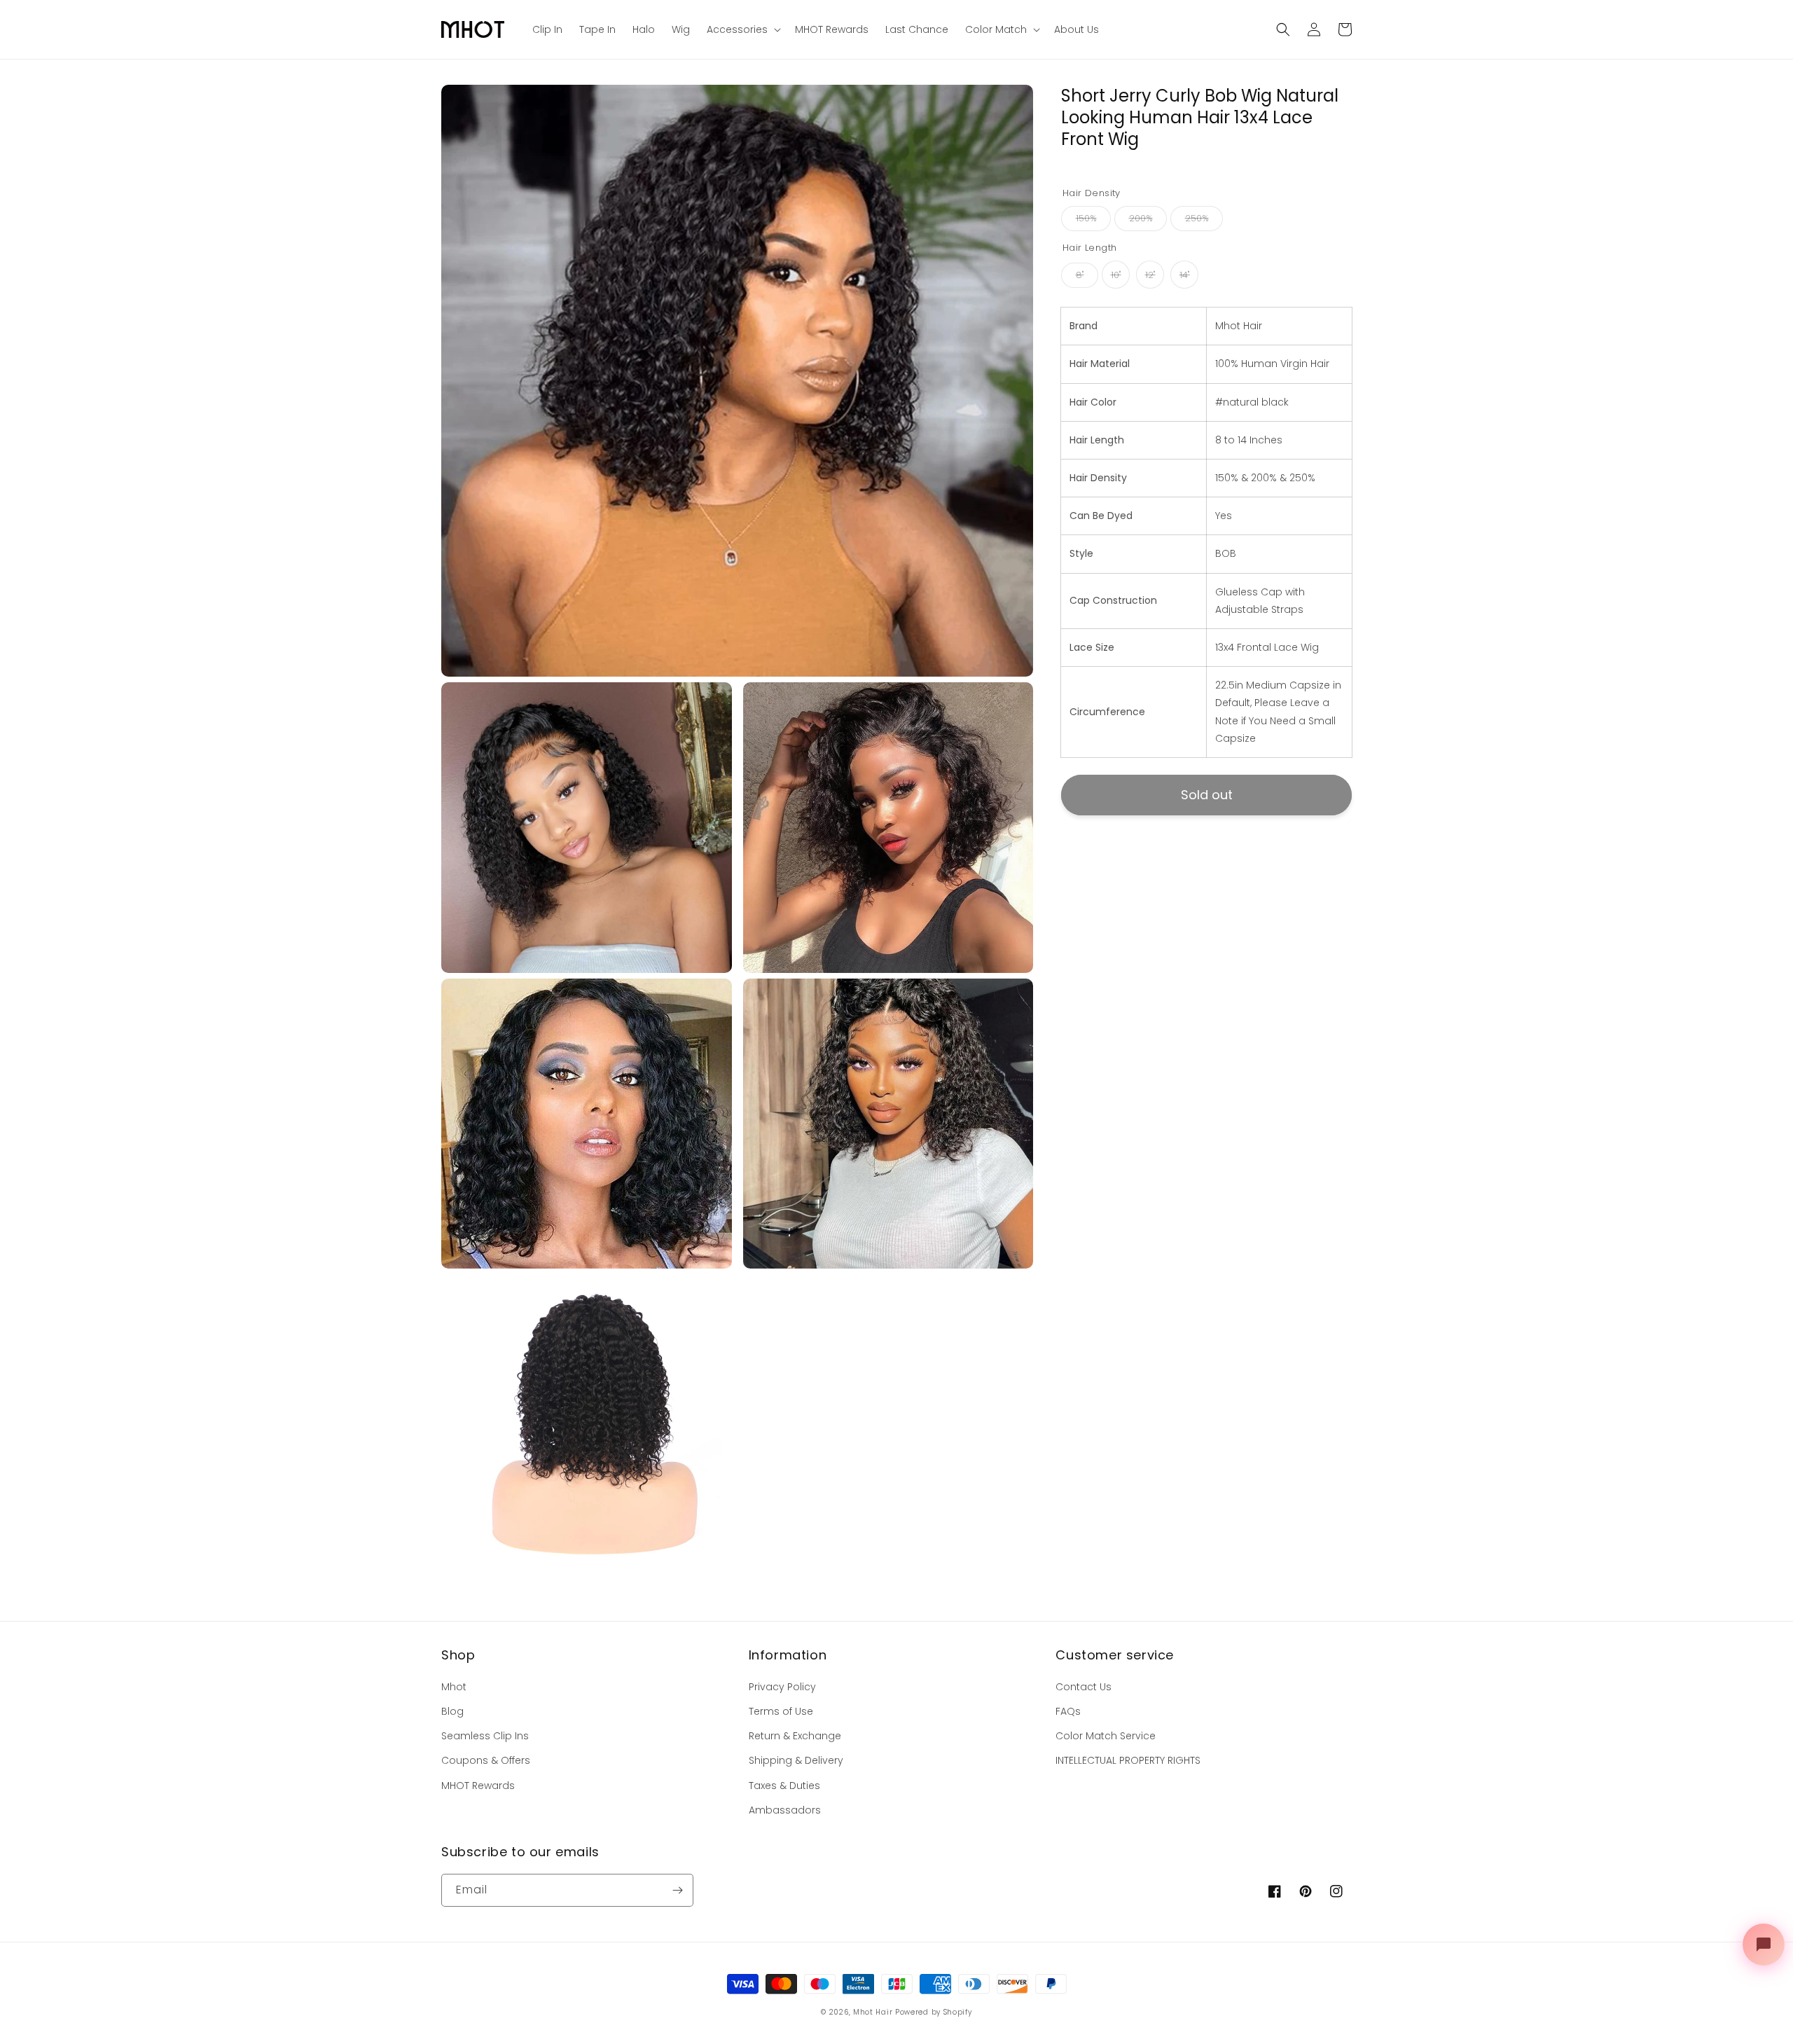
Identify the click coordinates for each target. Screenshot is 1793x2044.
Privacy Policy (782, 1687)
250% (1197, 219)
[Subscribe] (677, 1890)
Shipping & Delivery (796, 1760)
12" (1150, 276)
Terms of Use (781, 1711)
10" (1116, 276)
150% (1086, 219)
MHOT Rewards (478, 1786)
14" (1185, 276)
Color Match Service (1106, 1736)
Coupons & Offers (486, 1760)
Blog (452, 1711)
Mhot (454, 1687)
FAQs (1068, 1711)
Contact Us (1084, 1687)
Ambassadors (785, 1810)
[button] (1283, 29)
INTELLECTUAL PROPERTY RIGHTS (1128, 1760)
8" (1080, 276)
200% (1141, 219)
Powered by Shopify (934, 2012)
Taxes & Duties (784, 1786)
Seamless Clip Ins (485, 1736)
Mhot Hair (873, 2012)
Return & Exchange (795, 1736)
